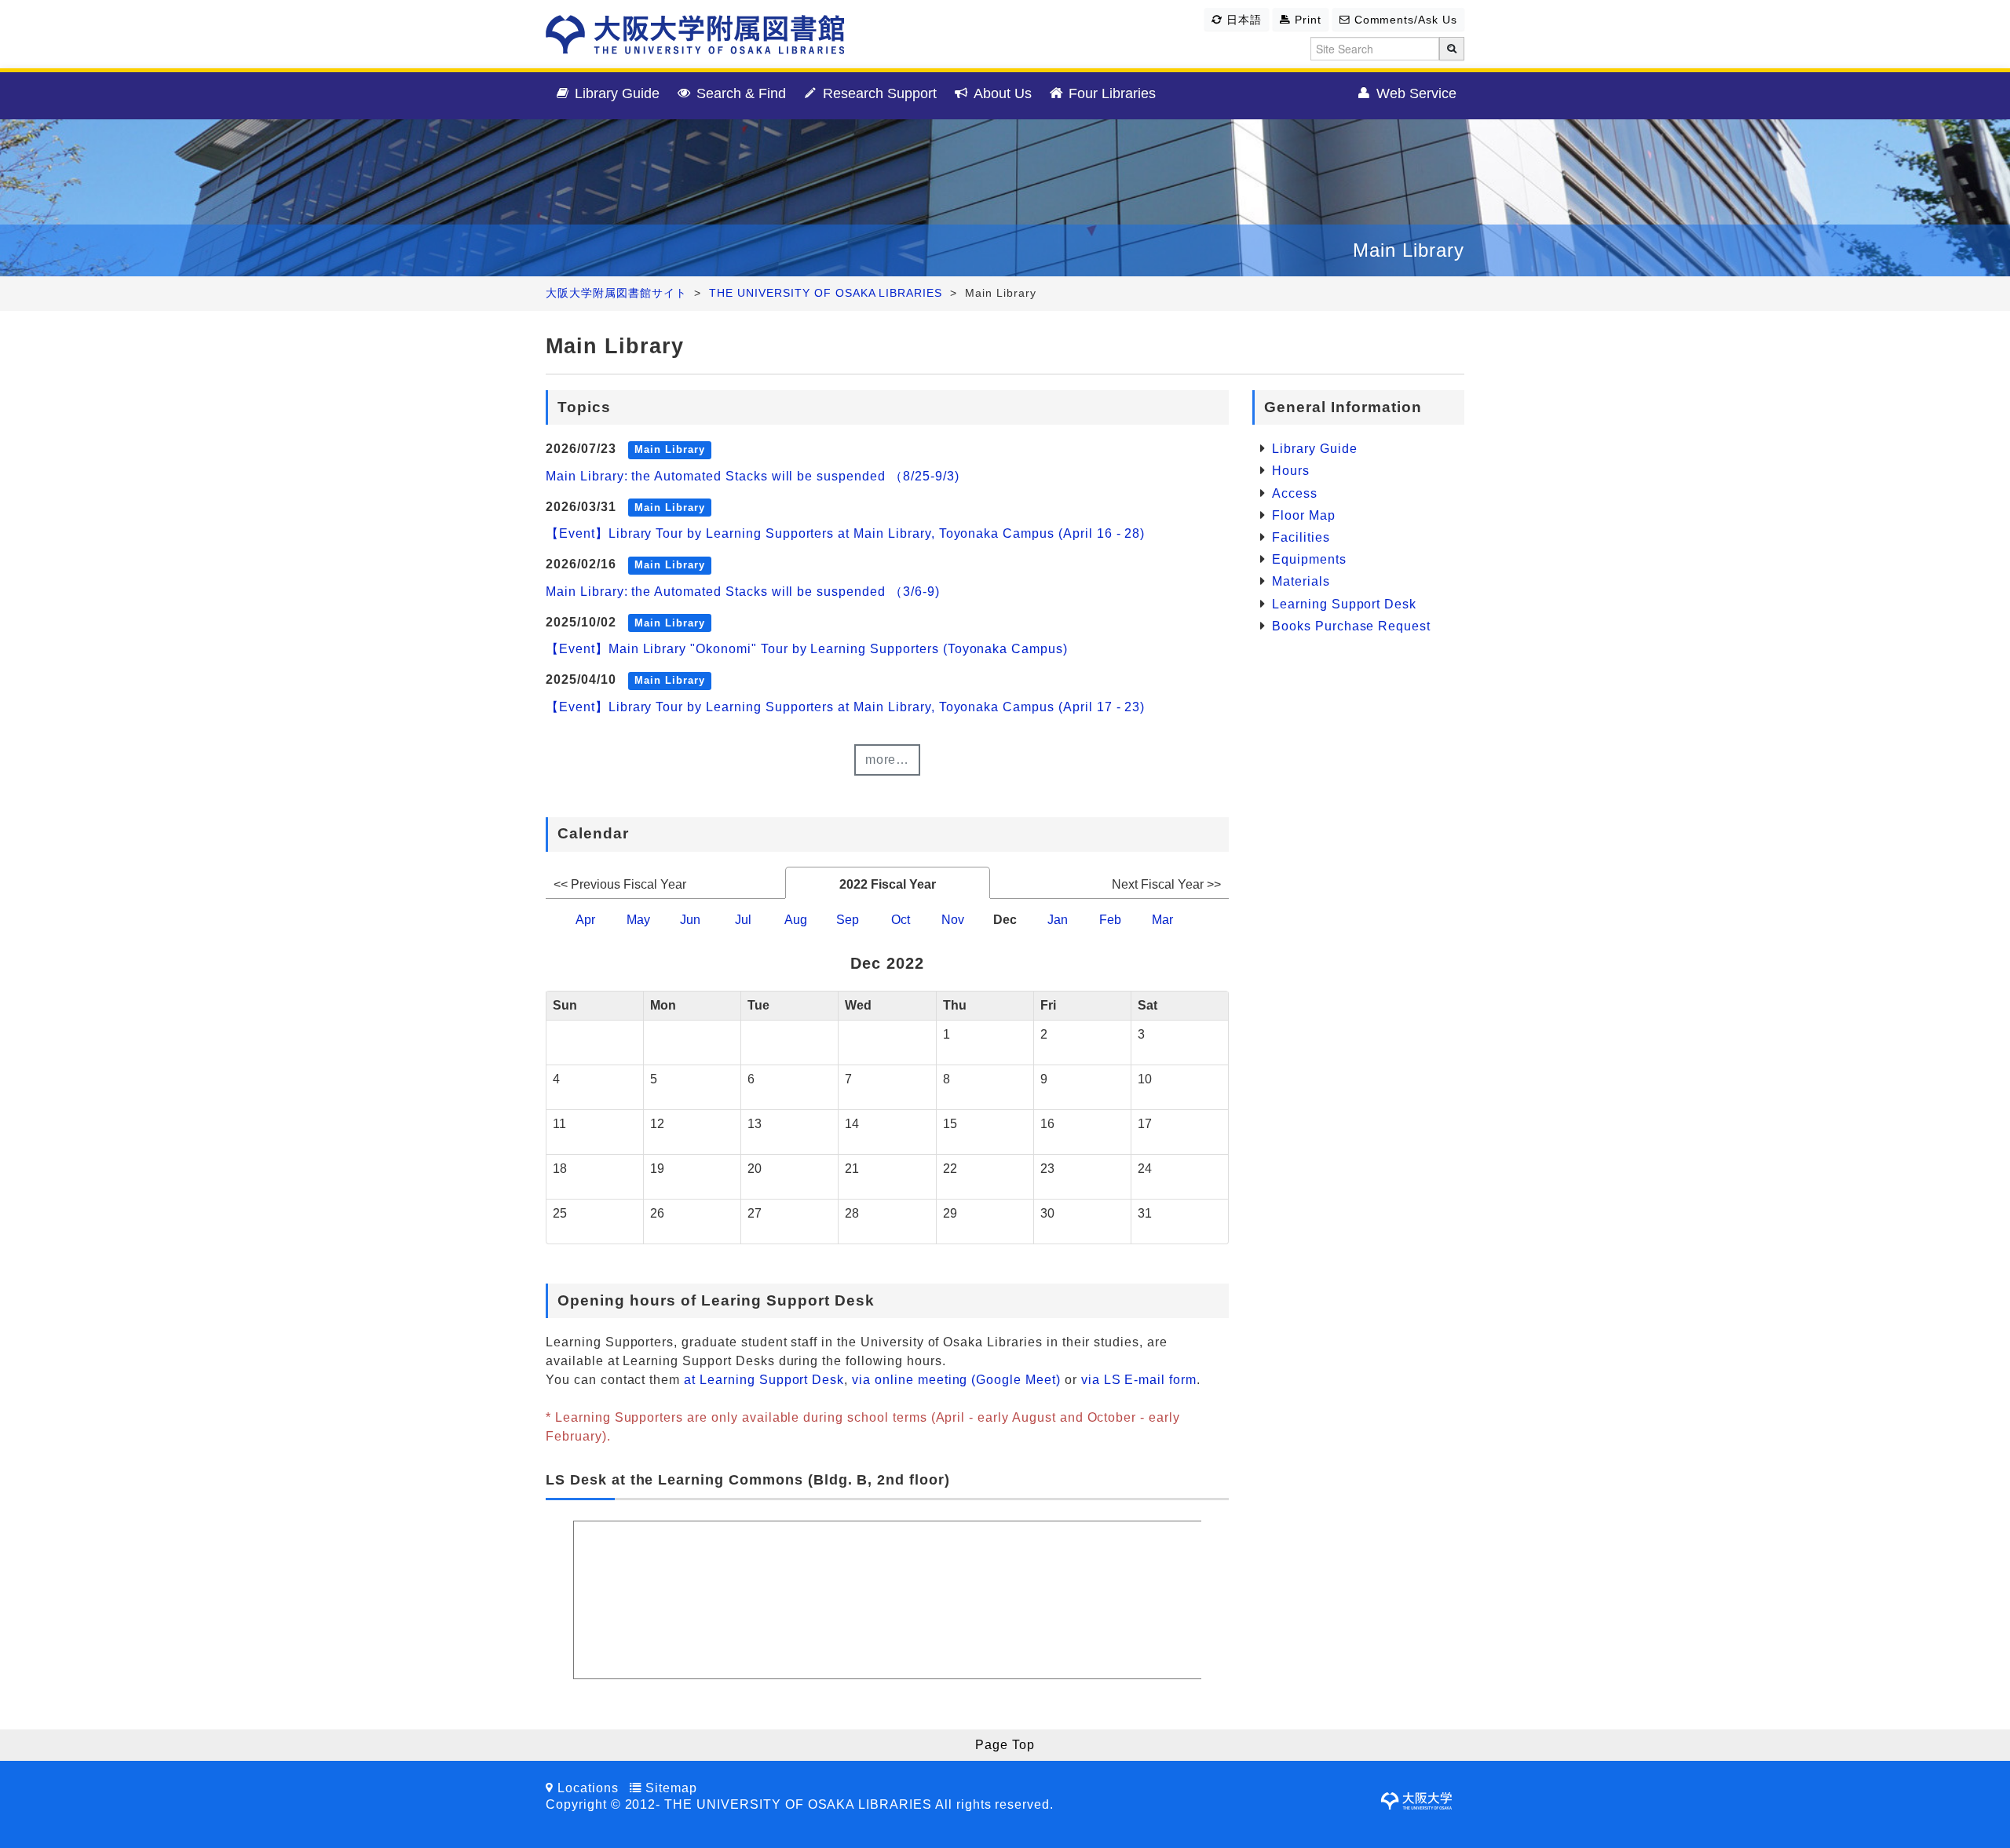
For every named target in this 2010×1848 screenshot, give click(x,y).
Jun (690, 920)
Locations (588, 1788)
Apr (585, 920)
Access (1295, 493)
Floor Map (1304, 515)
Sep (848, 920)
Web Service (1414, 93)
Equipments (1309, 559)
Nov (953, 920)
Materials (1301, 581)
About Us (1001, 93)
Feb (1110, 920)
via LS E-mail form (1139, 1380)
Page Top (1005, 1745)
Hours (1291, 471)
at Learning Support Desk (764, 1380)
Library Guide (615, 93)
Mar (1162, 920)
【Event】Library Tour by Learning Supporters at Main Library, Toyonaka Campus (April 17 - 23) (845, 707)
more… (888, 760)
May (638, 920)
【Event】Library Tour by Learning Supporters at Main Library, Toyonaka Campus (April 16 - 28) (845, 533)
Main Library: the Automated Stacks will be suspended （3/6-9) (743, 592)
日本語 (1242, 20)
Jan (1058, 920)
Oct (901, 920)
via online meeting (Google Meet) (956, 1380)
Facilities (1301, 537)
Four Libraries (1110, 93)
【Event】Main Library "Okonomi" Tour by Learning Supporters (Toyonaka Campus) (807, 649)
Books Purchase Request (1351, 626)
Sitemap (671, 1788)
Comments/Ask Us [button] (1404, 20)
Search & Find (739, 93)
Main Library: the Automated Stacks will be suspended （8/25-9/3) (752, 476)
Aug (796, 920)
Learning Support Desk (1344, 604)
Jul (743, 920)
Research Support (878, 93)
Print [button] (1306, 20)
